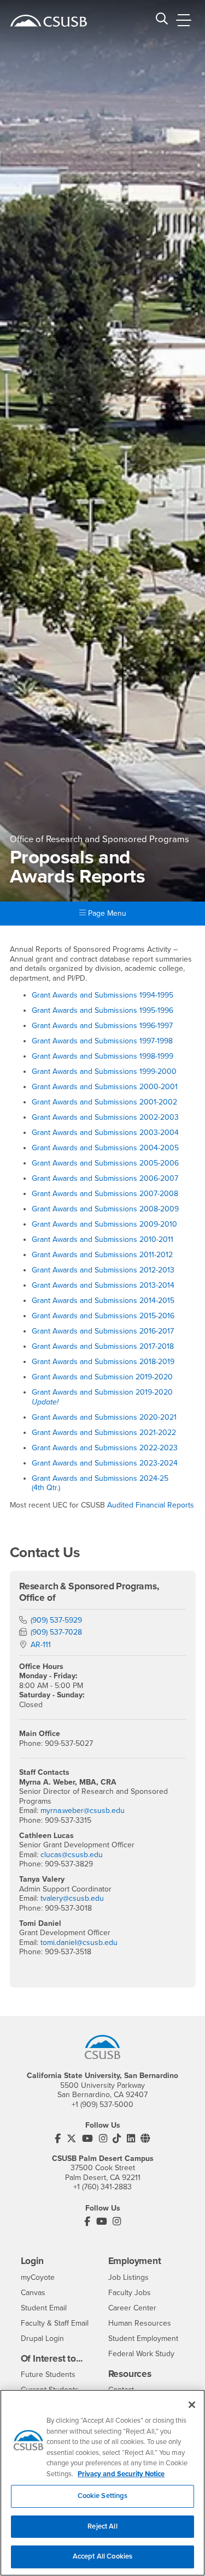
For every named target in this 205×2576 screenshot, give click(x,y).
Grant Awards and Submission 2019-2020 (102, 1377)
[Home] (49, 21)
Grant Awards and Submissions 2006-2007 (105, 1178)
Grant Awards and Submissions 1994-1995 (102, 995)
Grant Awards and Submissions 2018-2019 (103, 1362)
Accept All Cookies (102, 2556)
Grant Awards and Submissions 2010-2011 (102, 1239)
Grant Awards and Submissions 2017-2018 (103, 1346)
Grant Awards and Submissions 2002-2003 (105, 1117)
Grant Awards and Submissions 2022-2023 (105, 1448)
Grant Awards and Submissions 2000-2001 (105, 1087)
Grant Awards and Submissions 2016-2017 (103, 1331)
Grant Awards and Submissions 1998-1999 (102, 1056)
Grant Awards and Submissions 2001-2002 (104, 1102)
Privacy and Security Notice (121, 2474)
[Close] (192, 2405)
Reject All (102, 2526)
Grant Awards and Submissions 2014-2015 (103, 1301)
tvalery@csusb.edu (72, 1898)
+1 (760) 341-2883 (102, 2187)
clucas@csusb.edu (72, 1855)
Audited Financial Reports (151, 1505)
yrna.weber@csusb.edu (86, 1811)
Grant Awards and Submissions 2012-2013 (103, 1270)
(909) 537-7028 (56, 1632)
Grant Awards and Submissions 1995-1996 (102, 1010)
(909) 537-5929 (56, 1620)
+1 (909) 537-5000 (102, 2104)
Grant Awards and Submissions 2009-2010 (104, 1224)
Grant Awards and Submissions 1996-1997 (102, 1026)
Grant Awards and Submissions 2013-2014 (103, 1285)
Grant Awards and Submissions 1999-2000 (104, 1071)
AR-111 (41, 1645)
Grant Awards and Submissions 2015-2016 (103, 1316)
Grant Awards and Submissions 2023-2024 (105, 1463)
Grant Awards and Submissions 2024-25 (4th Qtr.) (100, 1483)
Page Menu (106, 913)
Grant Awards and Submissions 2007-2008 (105, 1194)
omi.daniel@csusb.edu (80, 1942)
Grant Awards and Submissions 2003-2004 (105, 1133)
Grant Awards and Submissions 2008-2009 (105, 1209)
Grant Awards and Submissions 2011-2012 (102, 1255)
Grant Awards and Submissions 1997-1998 (102, 1041)
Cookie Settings (103, 2496)
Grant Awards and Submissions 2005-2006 (105, 1163)
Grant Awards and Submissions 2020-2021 (104, 1417)
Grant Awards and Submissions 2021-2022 (104, 1433)
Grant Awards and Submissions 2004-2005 (105, 1148)
